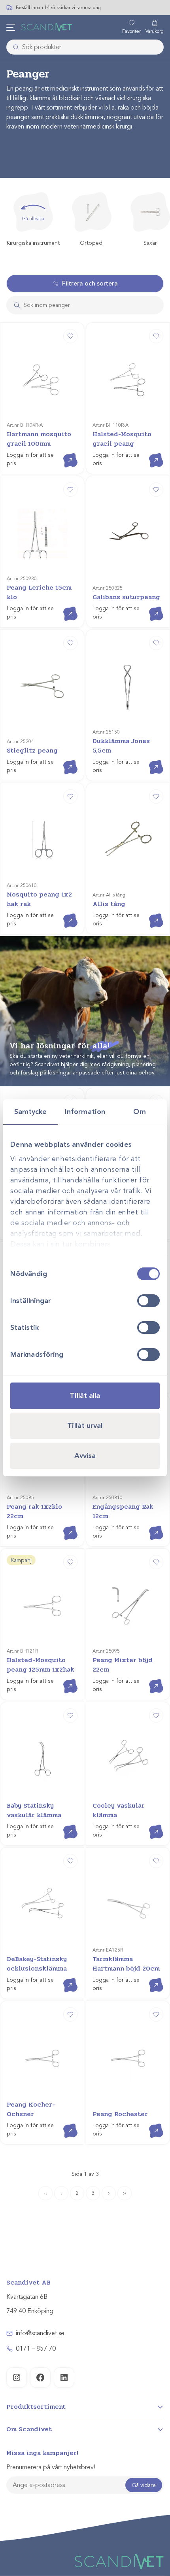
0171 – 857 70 (36, 2349)
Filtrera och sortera (90, 284)
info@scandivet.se (40, 2333)
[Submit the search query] (14, 305)
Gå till (64, 453)
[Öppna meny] (11, 27)
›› (125, 2193)
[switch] (148, 1301)
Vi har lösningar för (59, 1046)
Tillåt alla (85, 1396)
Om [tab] (139, 1112)
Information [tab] (85, 1112)
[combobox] (85, 47)
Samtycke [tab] (31, 1112)
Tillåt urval (85, 1426)
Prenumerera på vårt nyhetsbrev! (51, 2467)
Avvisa (85, 1456)
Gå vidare (144, 2485)
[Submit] (13, 47)
